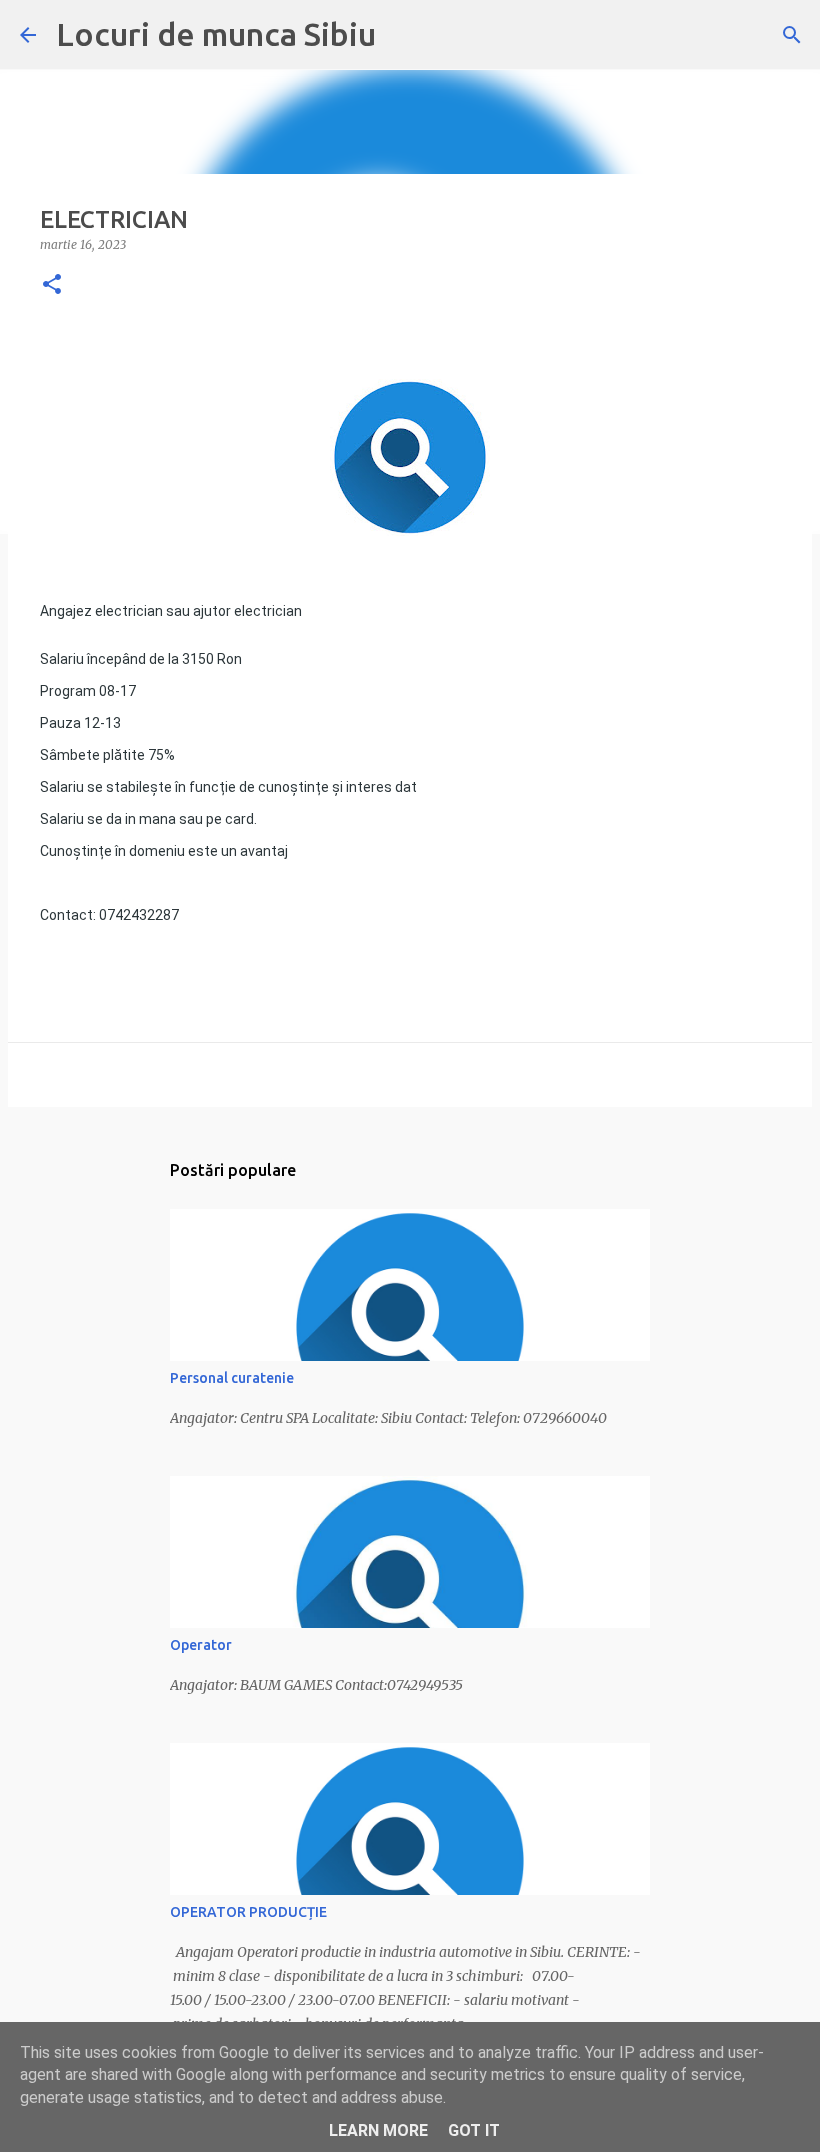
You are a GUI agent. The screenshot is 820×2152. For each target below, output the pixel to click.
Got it (474, 2130)
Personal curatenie (232, 1378)
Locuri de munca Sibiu (216, 34)
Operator (201, 1645)
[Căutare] (792, 35)
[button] (52, 285)
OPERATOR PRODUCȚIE (248, 1912)
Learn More (378, 2130)
